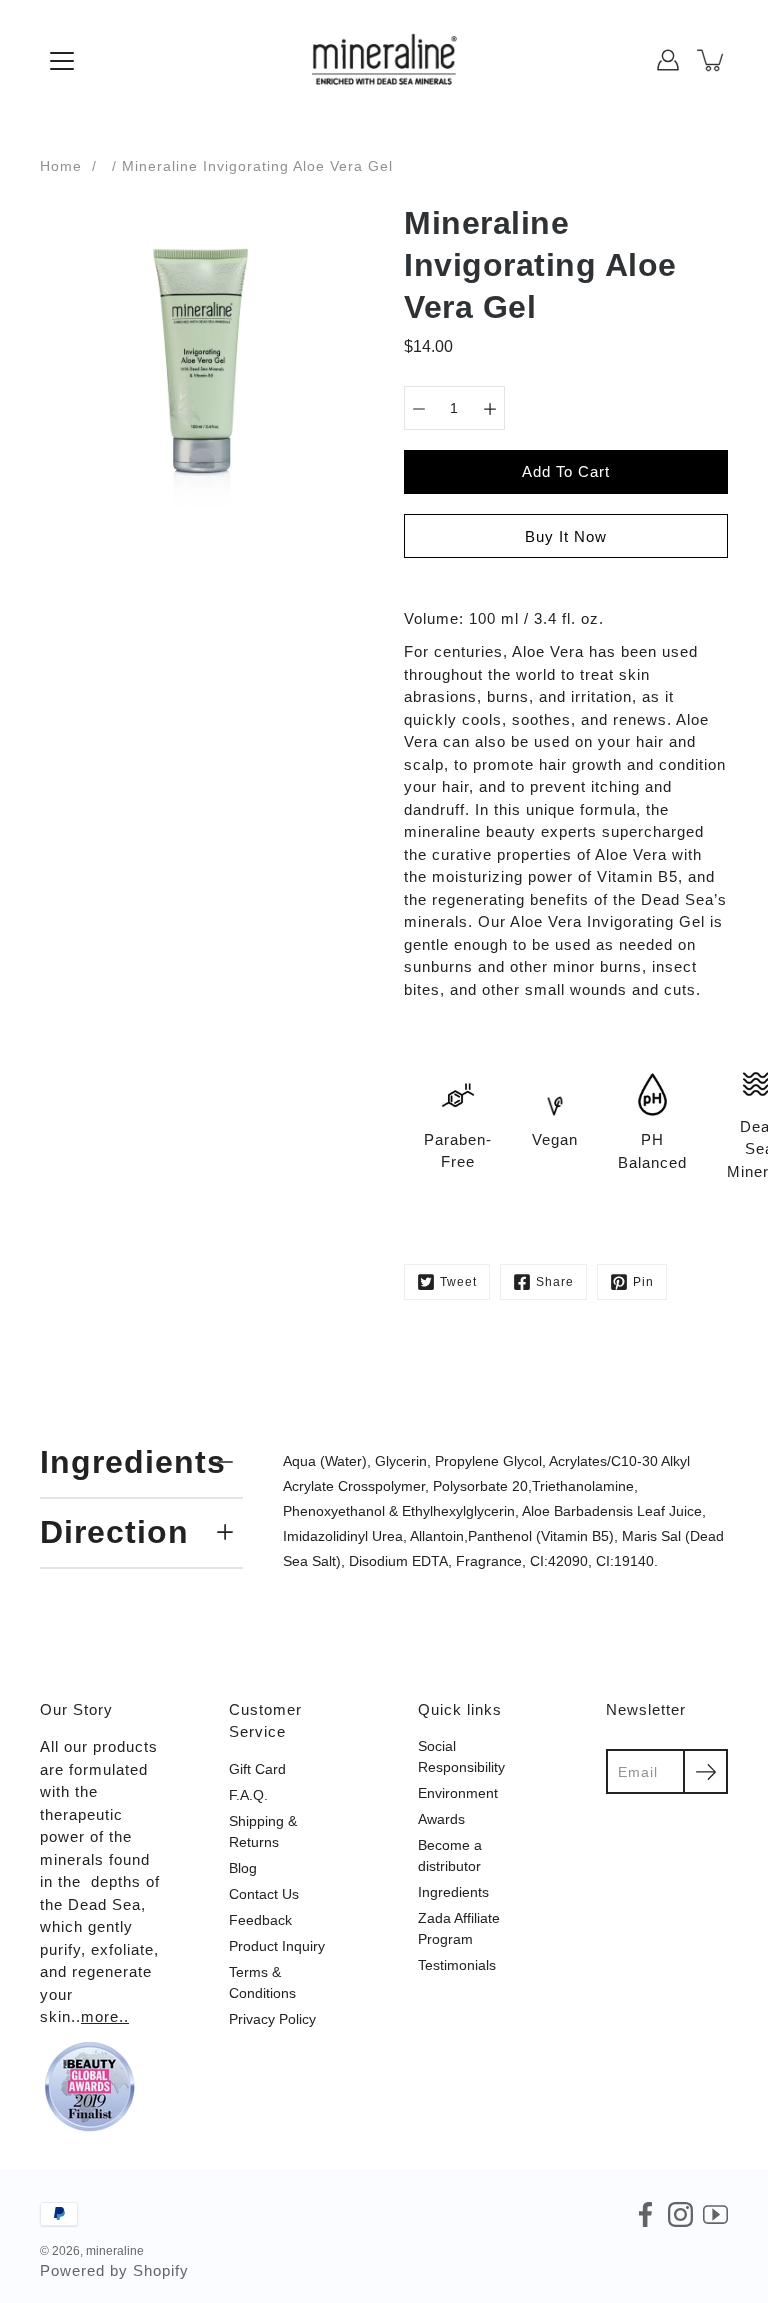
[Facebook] (645, 2214)
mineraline (115, 2251)
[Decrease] (419, 408)
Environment (458, 1793)
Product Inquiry (277, 1946)
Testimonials (457, 1965)
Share (555, 1282)
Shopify (161, 2270)
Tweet (458, 1282)
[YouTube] (715, 2214)
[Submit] (705, 1771)
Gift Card (257, 1769)
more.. (105, 2016)
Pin (643, 1282)
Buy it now (566, 536)
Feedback (260, 1920)
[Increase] (490, 408)
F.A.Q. (248, 1795)
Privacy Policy (272, 2019)
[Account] (668, 60)
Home (61, 166)
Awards (441, 1819)
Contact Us (264, 1894)
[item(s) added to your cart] (712, 60)
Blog (243, 1868)
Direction (114, 1532)
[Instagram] (680, 2214)
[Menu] (62, 61)
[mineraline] (384, 60)
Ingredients (133, 1462)
